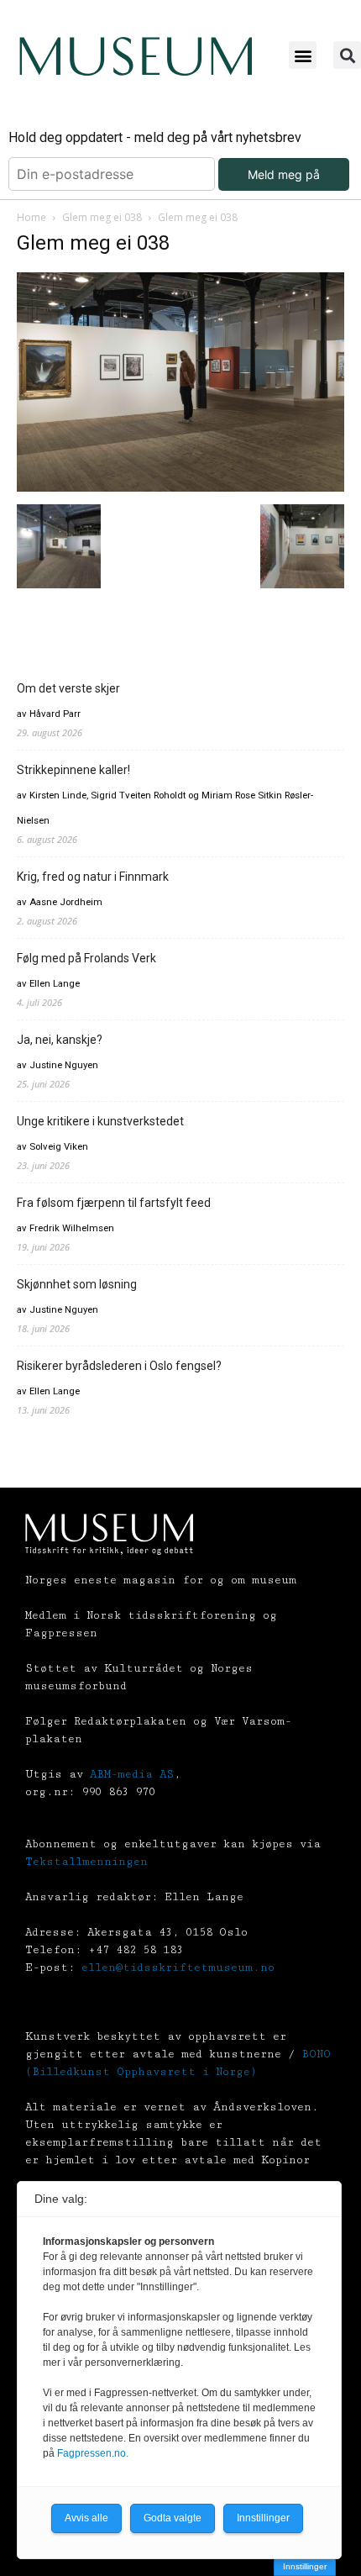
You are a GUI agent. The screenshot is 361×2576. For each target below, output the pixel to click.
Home (31, 217)
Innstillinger (305, 2566)
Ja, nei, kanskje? (60, 1040)
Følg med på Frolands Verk (86, 958)
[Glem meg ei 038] (180, 487)
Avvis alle (86, 2518)
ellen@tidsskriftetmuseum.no (178, 1968)
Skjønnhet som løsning (77, 1284)
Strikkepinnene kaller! (73, 770)
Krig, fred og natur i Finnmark (93, 877)
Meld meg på (284, 174)
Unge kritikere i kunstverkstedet (100, 1121)
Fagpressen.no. (93, 2453)
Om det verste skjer (68, 688)
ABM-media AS (132, 1774)
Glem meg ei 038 (102, 217)
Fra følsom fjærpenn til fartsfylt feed (114, 1203)
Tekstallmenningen (86, 1862)
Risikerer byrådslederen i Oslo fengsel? (119, 1366)
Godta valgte (173, 2518)
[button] (303, 55)
